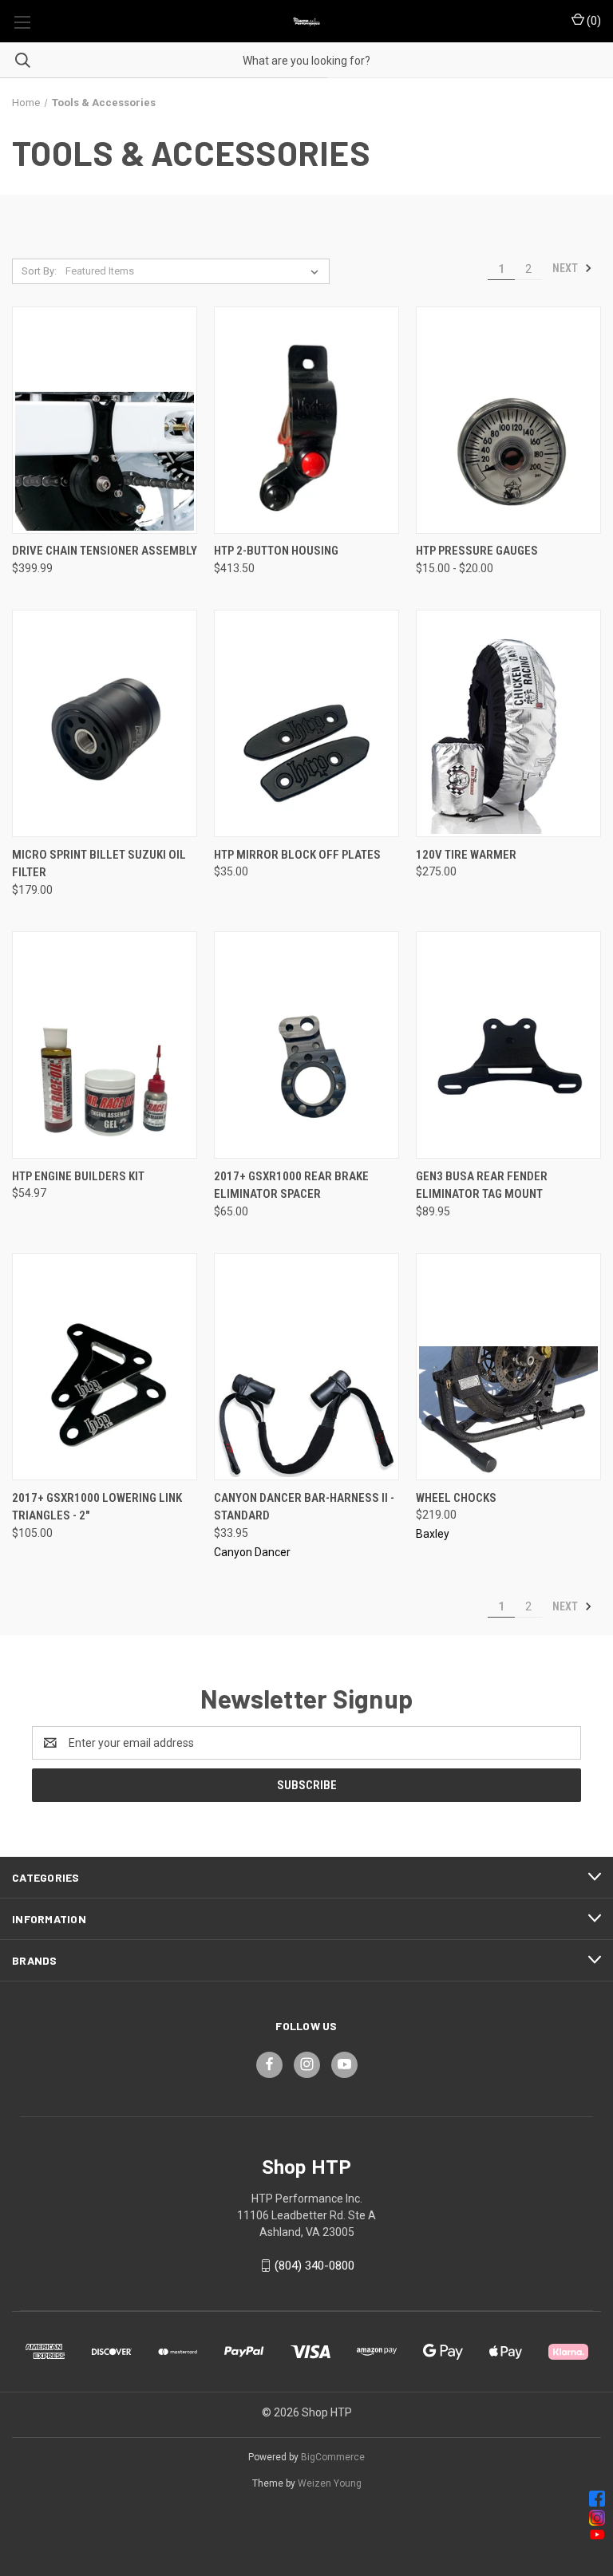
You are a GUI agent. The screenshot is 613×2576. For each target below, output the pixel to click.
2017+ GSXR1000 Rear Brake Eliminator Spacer (291, 1185)
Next (566, 268)
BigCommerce (333, 2457)
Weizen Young (330, 2483)
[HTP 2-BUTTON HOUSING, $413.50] (306, 420)
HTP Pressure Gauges (477, 551)
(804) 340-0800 (314, 2266)
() (593, 21)
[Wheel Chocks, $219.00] (508, 1367)
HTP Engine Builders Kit (78, 1176)
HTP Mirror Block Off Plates (297, 855)
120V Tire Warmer (466, 855)
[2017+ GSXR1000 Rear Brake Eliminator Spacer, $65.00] (306, 1045)
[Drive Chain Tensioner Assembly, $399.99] (105, 420)
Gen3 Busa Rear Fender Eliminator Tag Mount (482, 1185)
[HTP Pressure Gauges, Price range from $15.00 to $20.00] (508, 420)
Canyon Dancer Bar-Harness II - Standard (304, 1507)
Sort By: (39, 271)
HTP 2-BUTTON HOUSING (276, 551)
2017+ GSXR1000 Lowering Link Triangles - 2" (97, 1507)
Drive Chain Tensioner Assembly (105, 551)
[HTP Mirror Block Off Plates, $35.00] (306, 723)
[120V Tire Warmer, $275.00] (508, 723)
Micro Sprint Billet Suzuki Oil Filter (99, 864)
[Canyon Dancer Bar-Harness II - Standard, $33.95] (306, 1367)
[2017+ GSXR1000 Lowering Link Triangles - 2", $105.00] (105, 1367)
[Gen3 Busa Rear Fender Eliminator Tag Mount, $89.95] (508, 1045)
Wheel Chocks (456, 1498)
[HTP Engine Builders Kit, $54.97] (105, 1045)
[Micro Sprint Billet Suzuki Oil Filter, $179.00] (105, 723)
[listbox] (195, 271)
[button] (307, 2499)
